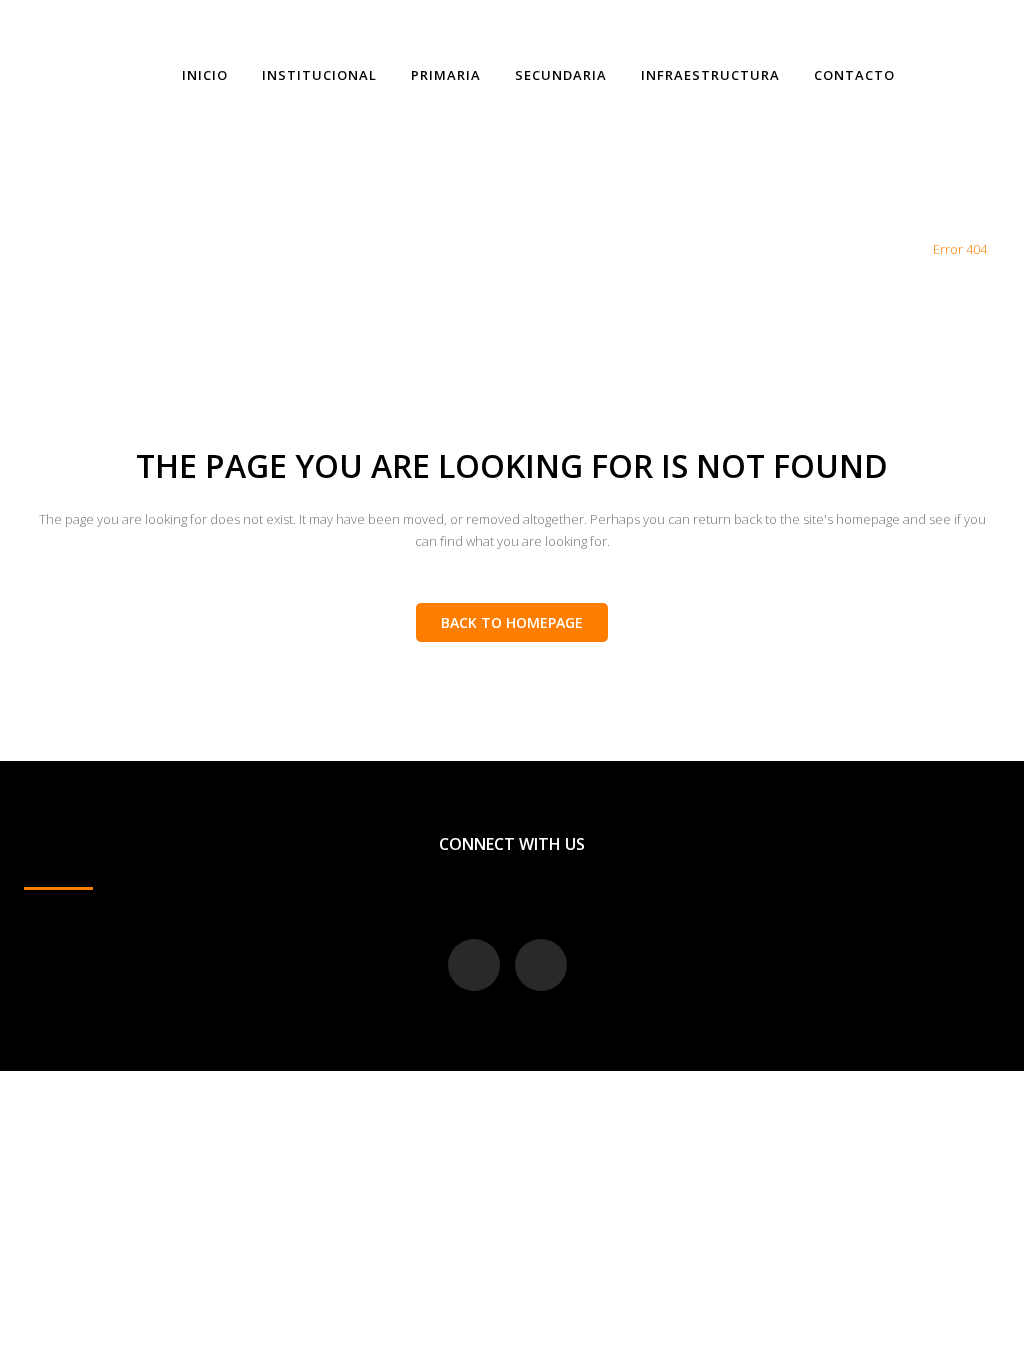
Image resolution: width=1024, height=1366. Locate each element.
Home (901, 249)
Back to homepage (512, 622)
